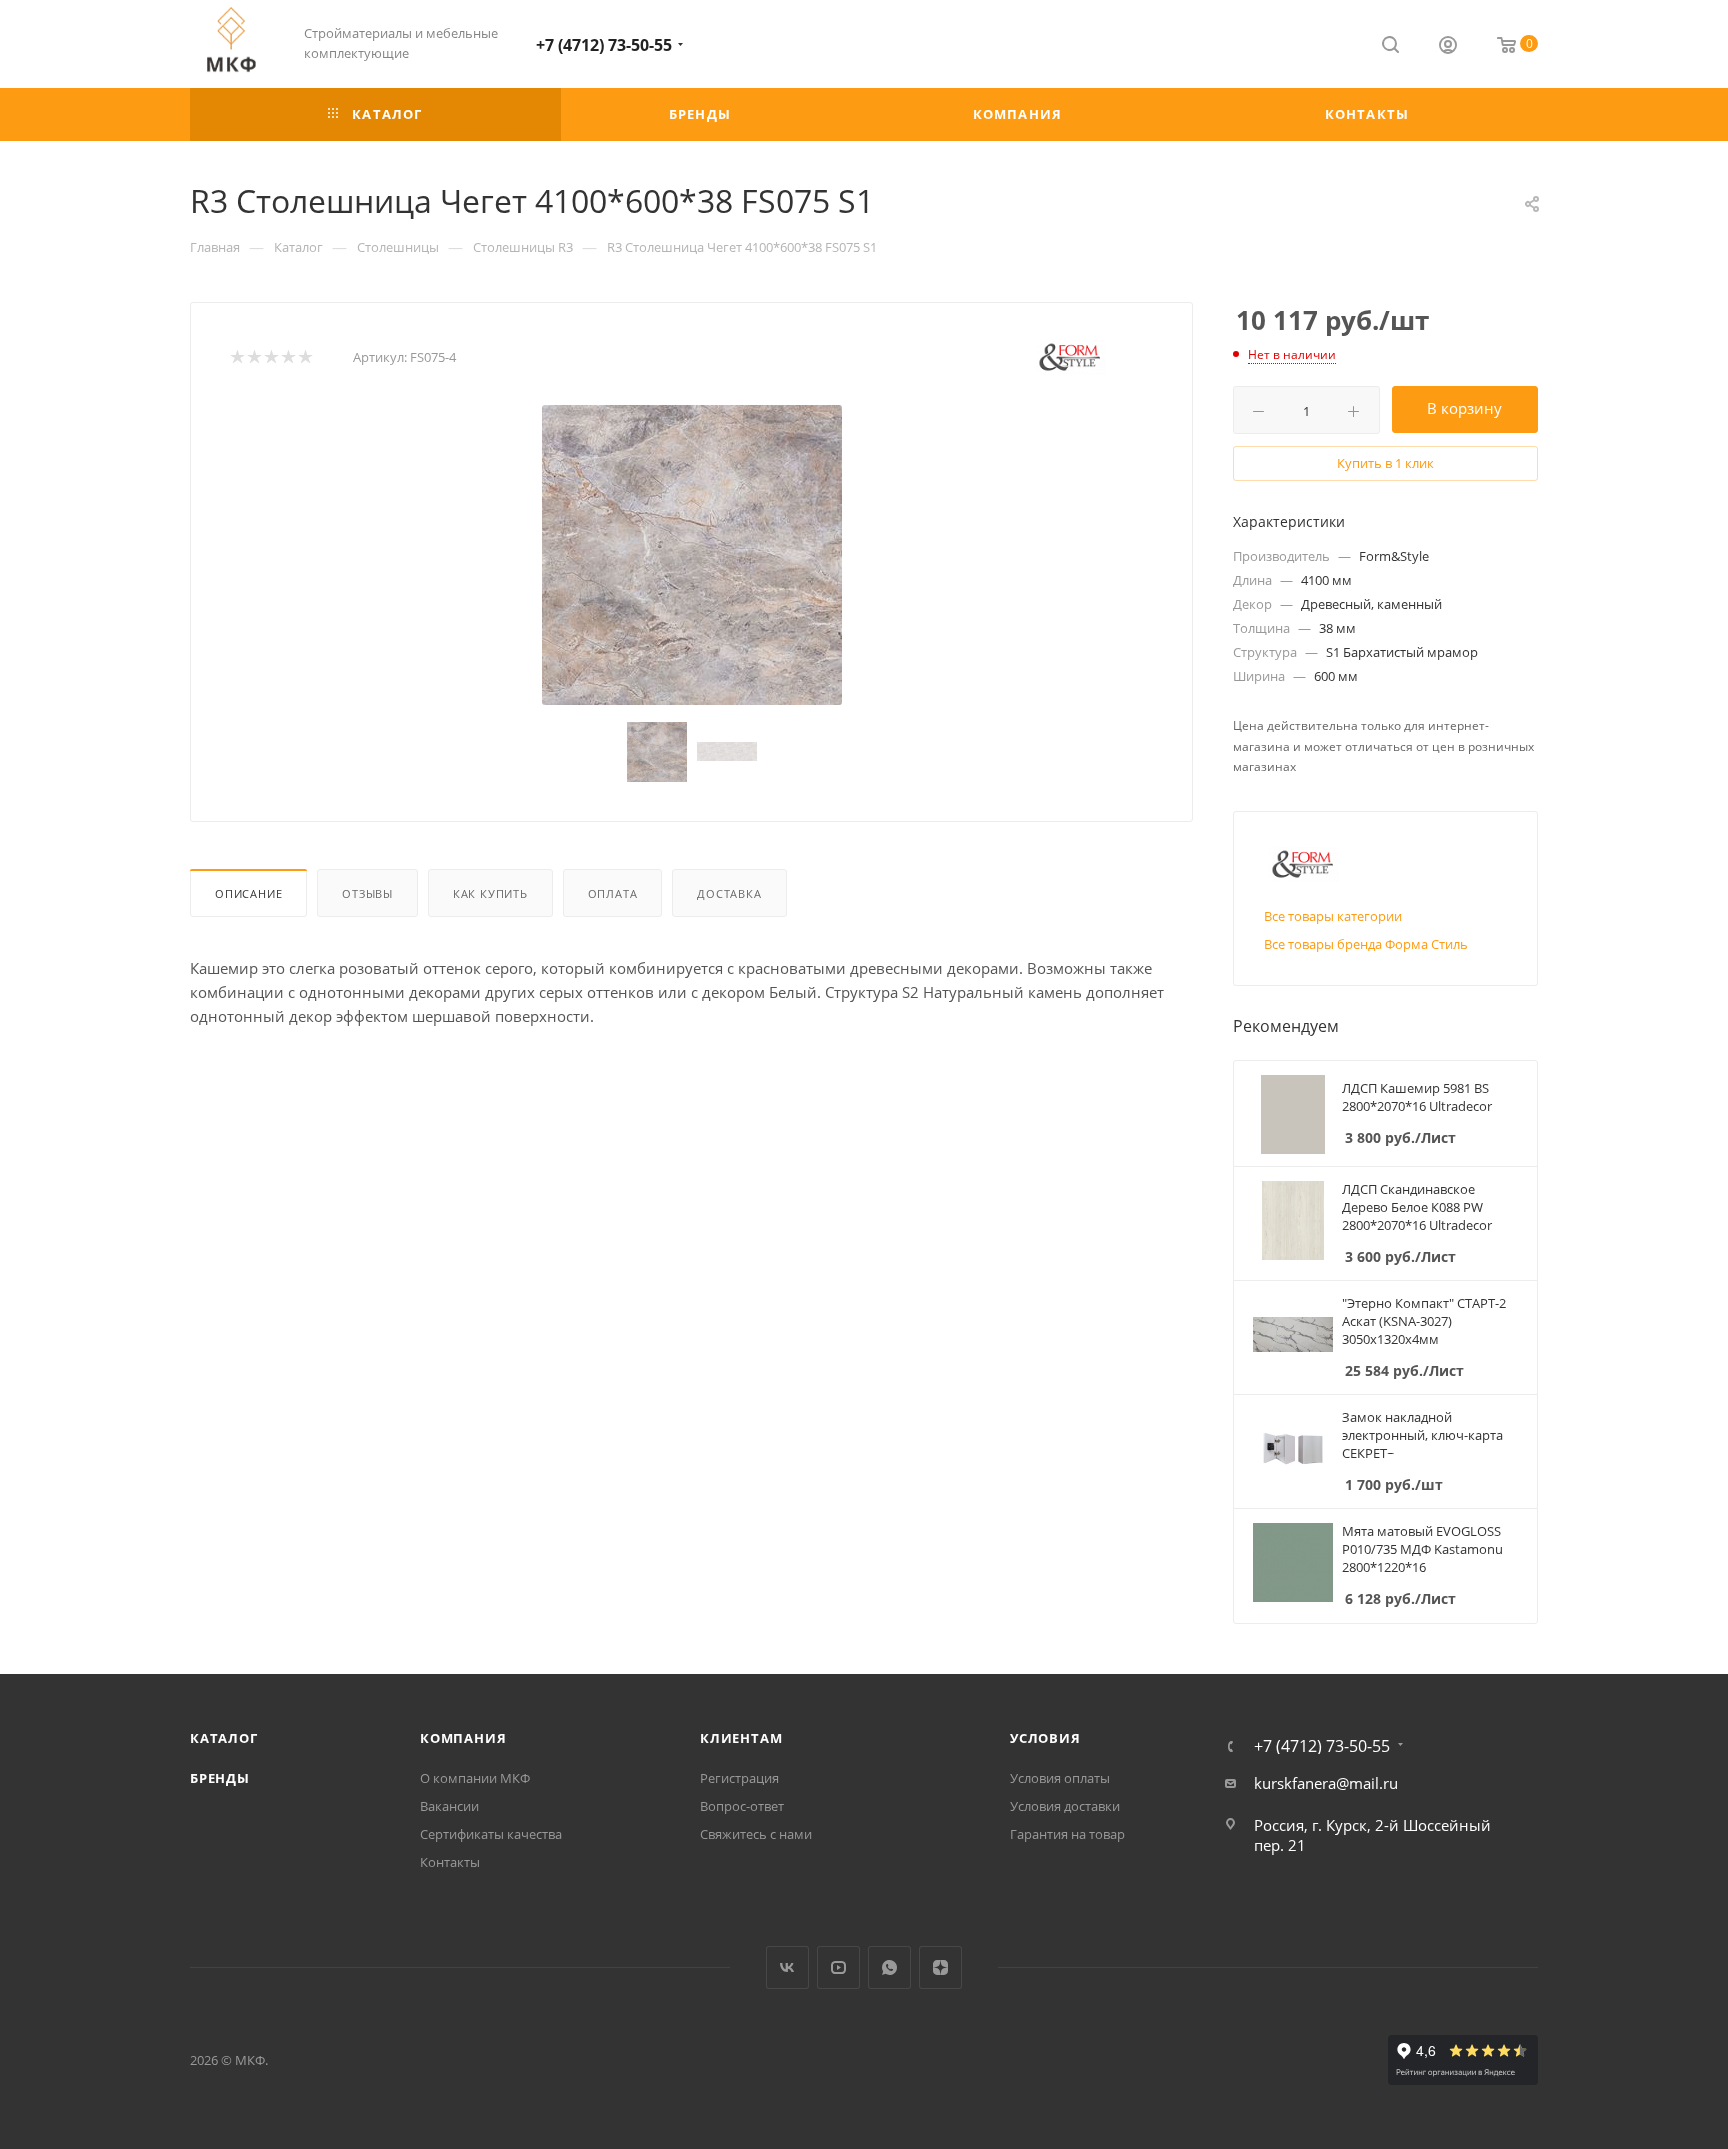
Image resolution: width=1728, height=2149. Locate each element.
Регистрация (739, 1778)
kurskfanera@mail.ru (1326, 1783)
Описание (248, 893)
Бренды (220, 1778)
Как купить (490, 893)
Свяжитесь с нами (756, 1834)
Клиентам (741, 1738)
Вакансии (449, 1806)
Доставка (729, 893)
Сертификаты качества (491, 1834)
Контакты (450, 1862)
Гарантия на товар (1067, 1834)
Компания (463, 1738)
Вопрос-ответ (742, 1806)
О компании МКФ (475, 1778)
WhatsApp (889, 1967)
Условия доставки (1065, 1806)
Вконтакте (787, 1967)
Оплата (613, 893)
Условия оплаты (1060, 1778)
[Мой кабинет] (1448, 47)
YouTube (838, 1967)
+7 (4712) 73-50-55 (604, 45)
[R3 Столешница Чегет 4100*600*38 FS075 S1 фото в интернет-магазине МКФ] (692, 555)
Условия (1045, 1738)
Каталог (224, 1738)
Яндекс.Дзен (940, 1967)
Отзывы (367, 893)
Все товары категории (1333, 916)
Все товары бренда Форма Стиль (1366, 944)
